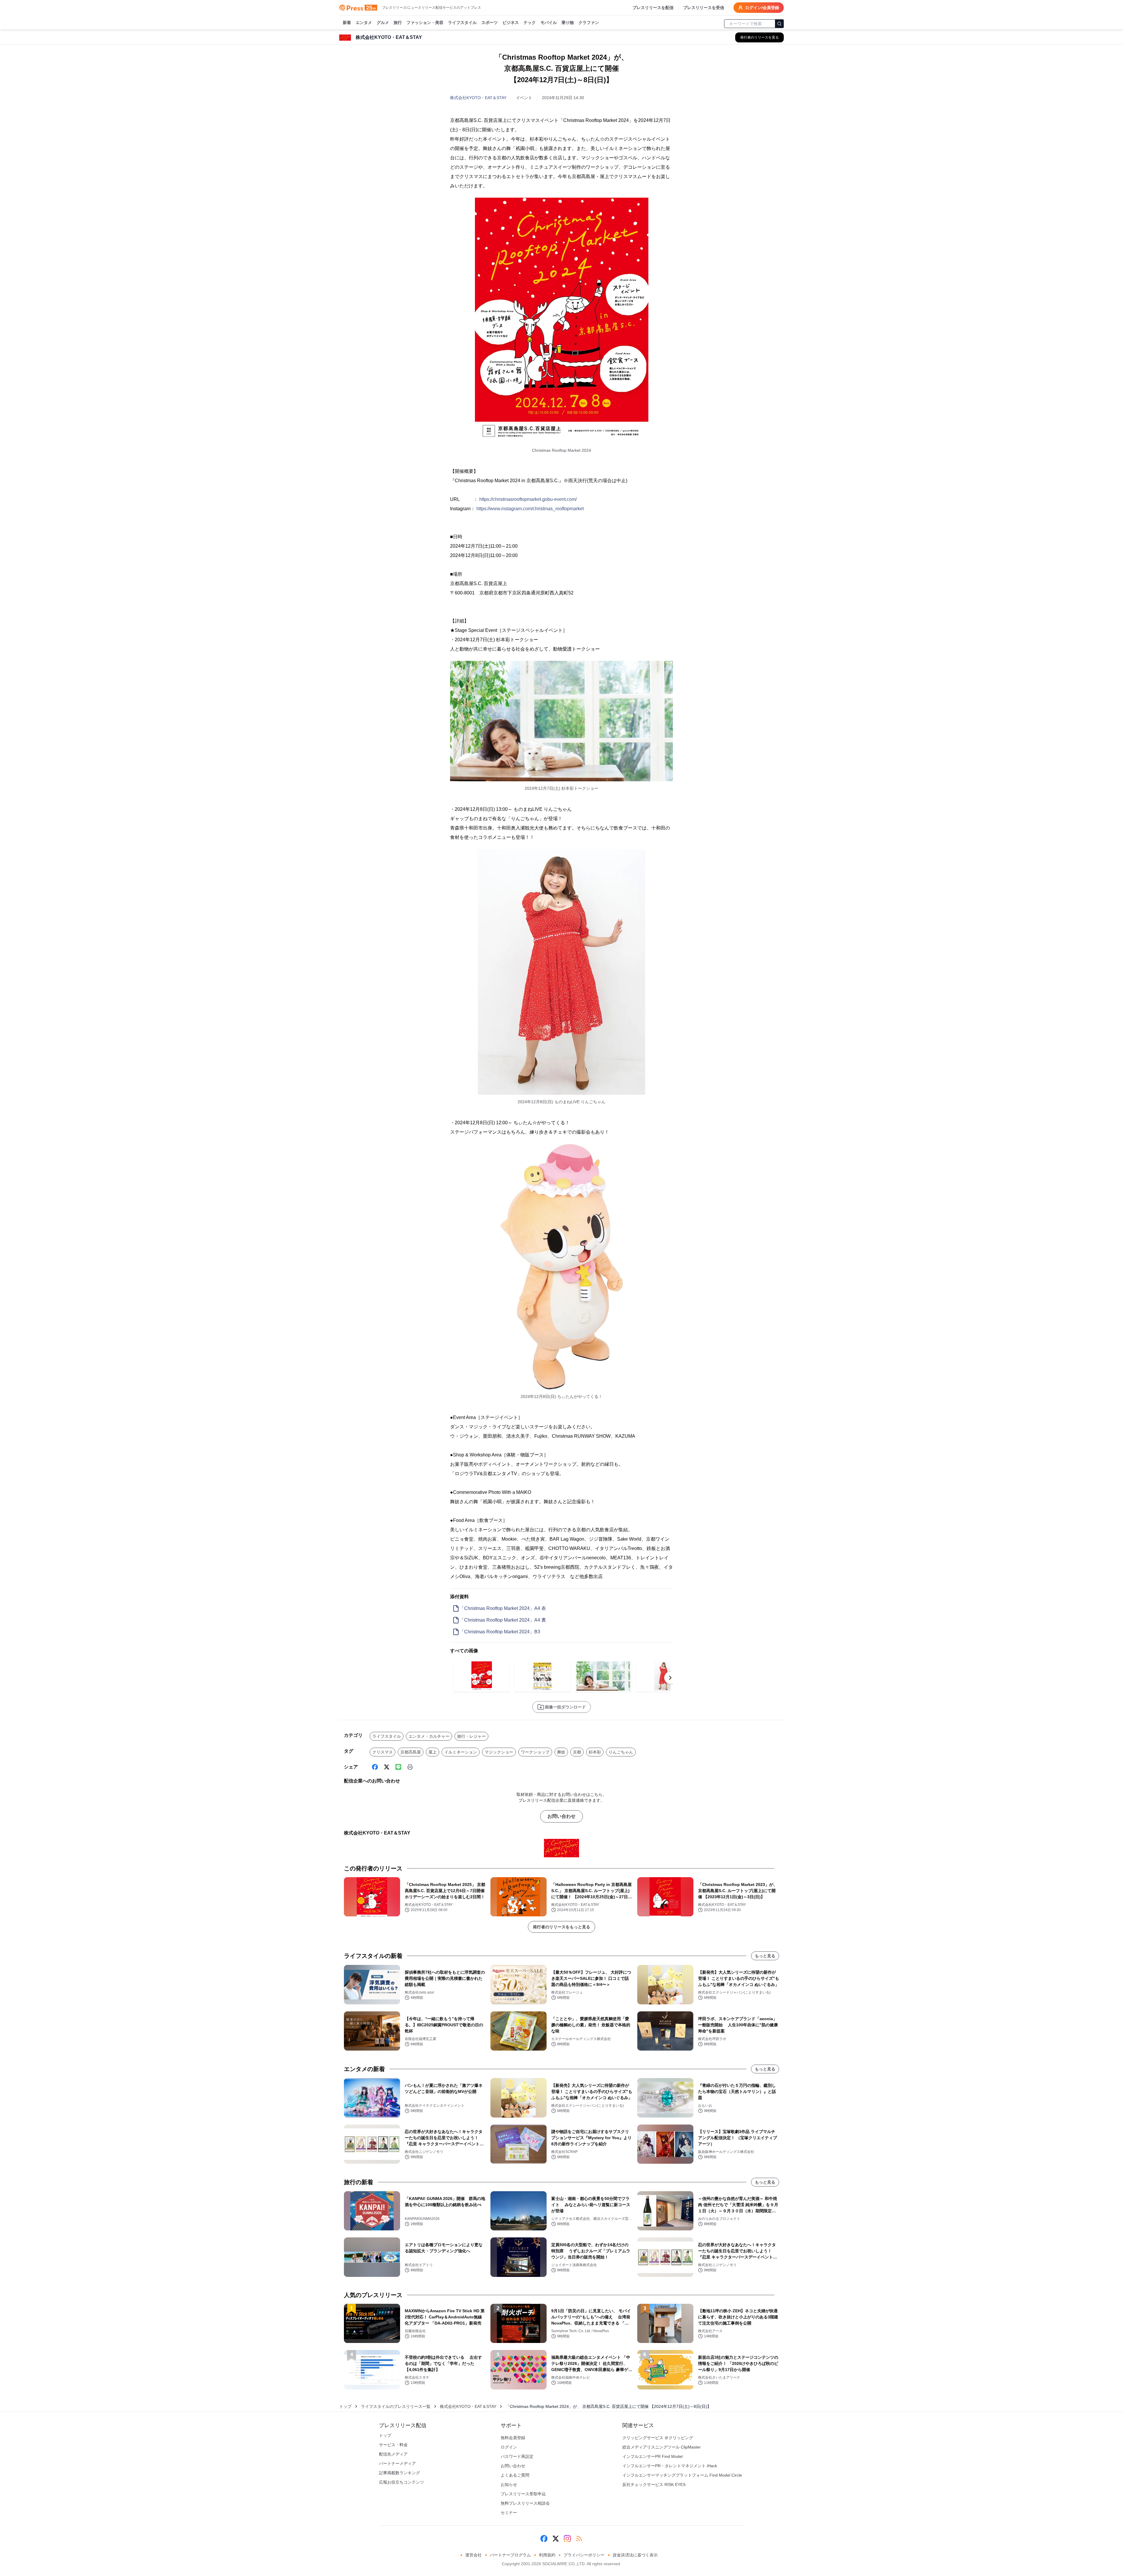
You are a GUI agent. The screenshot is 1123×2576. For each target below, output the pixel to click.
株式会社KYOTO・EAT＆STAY (478, 98)
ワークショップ (535, 1752)
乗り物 (568, 23)
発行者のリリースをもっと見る (561, 1927)
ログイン (509, 2447)
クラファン (589, 23)
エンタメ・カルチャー (429, 1736)
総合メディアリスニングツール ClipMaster (662, 2447)
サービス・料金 (393, 2445)
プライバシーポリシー (584, 2555)
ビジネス (511, 23)
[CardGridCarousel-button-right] (670, 1678)
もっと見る (765, 1956)
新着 (347, 23)
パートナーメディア (397, 2463)
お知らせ (509, 2484)
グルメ (383, 23)
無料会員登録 (513, 2438)
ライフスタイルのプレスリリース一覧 (396, 2406)
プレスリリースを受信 (704, 8)
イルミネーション (461, 1752)
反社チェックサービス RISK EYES (654, 2484)
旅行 (398, 23)
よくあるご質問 (515, 2475)
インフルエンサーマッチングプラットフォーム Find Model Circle (682, 2475)
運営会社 (473, 2555)
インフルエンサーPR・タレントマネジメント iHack (670, 2466)
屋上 (433, 1752)
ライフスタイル (462, 23)
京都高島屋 (411, 1752)
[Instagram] (567, 2539)
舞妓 (561, 1752)
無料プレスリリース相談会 (525, 2503)
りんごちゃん (621, 1752)
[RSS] (579, 2539)
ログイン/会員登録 (762, 8)
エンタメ (364, 23)
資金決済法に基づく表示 (635, 2555)
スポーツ (490, 23)
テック (530, 23)
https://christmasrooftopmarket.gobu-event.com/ (528, 499)
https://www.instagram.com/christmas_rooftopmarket (530, 509)
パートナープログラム (510, 2555)
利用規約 (547, 2555)
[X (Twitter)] (387, 1767)
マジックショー (499, 1752)
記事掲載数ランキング (399, 2473)
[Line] (398, 1767)
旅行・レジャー (471, 1736)
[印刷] (410, 1767)
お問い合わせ (561, 1816)
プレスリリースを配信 (653, 8)
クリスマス (383, 1752)
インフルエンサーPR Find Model (652, 2456)
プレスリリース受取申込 (523, 2494)
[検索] (779, 24)
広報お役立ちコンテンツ (402, 2482)
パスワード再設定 (517, 2456)
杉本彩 (595, 1752)
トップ (345, 2406)
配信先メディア (393, 2454)
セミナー (509, 2513)
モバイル (549, 23)
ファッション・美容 (425, 23)
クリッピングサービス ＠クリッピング (658, 2438)
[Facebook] (375, 1767)
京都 (577, 1752)
